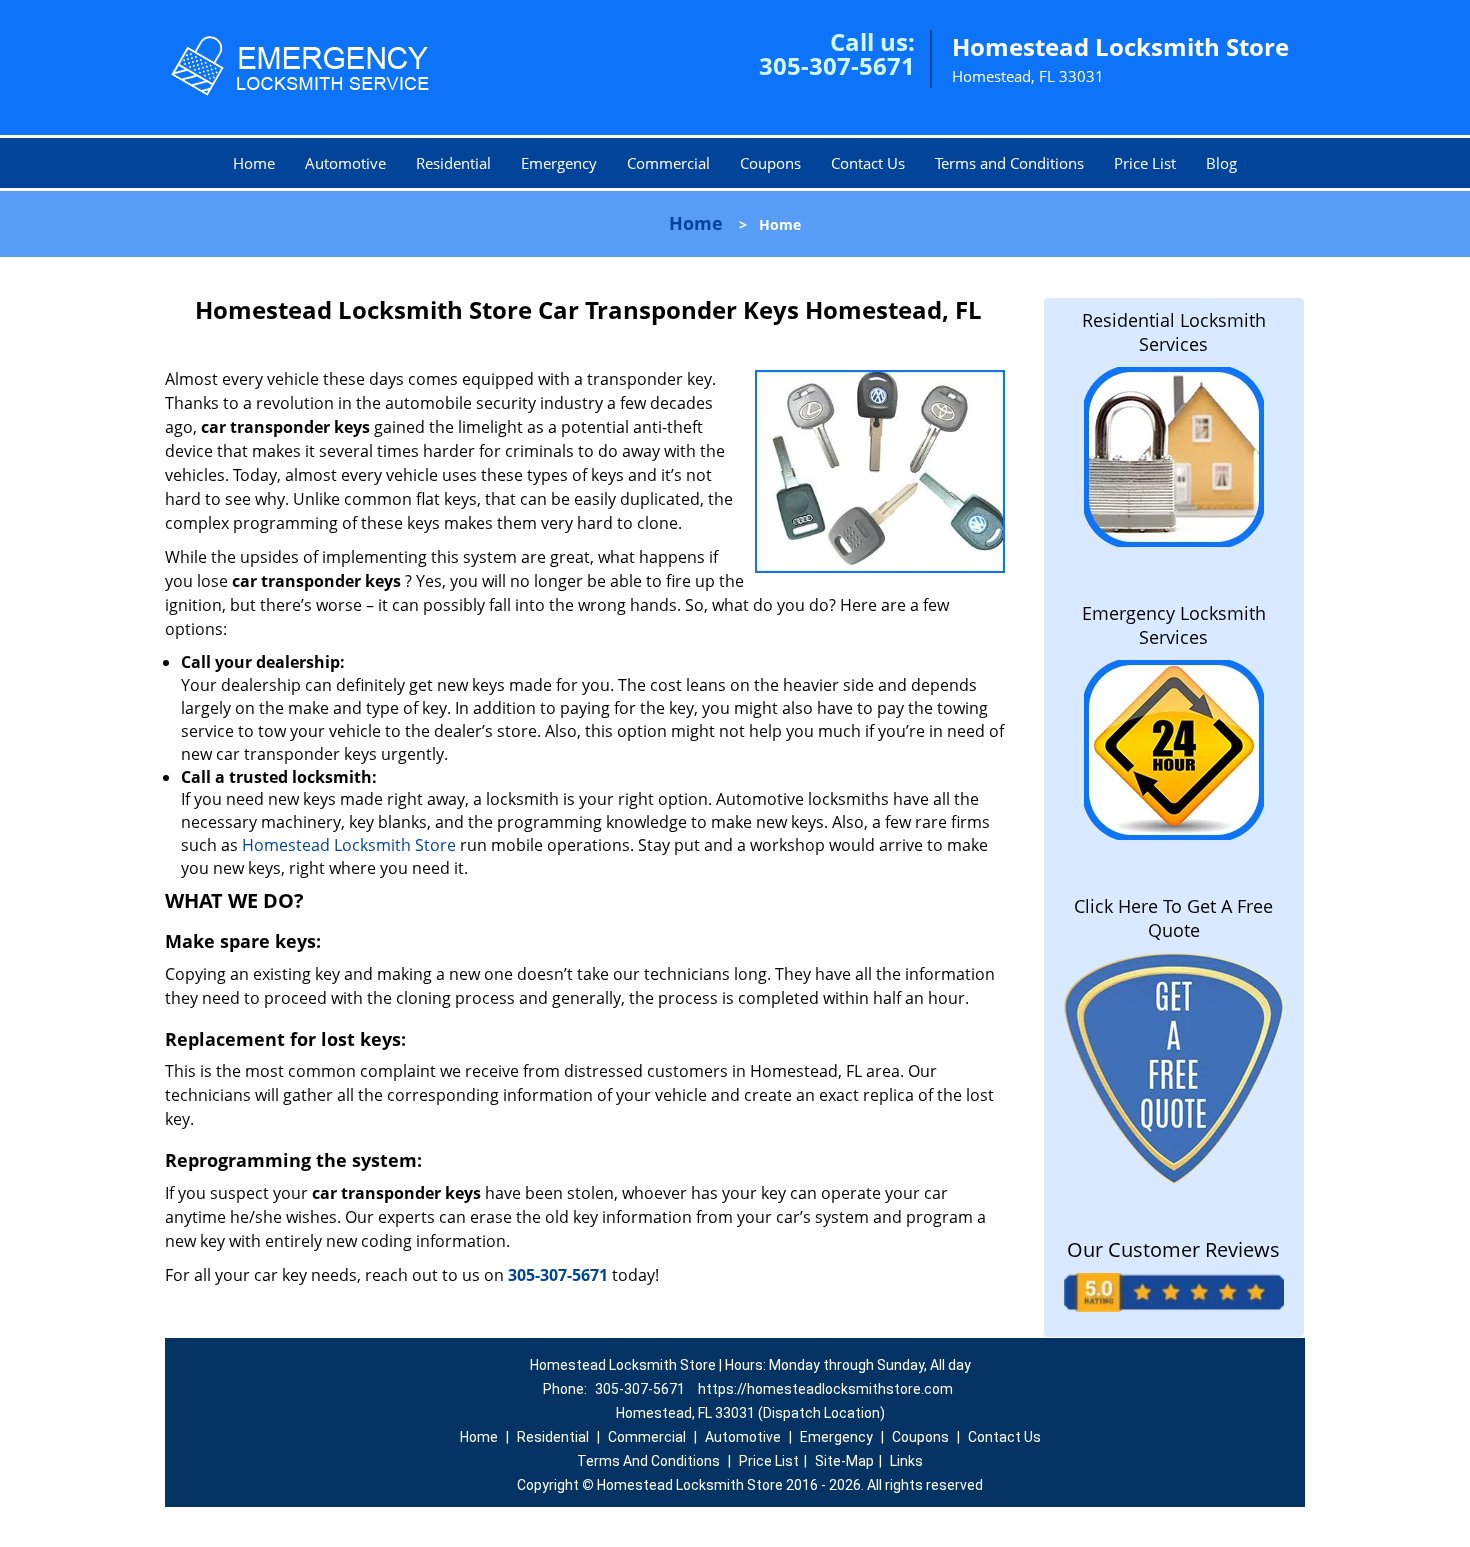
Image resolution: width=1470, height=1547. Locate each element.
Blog (1221, 163)
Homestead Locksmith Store (347, 845)
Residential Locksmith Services (1174, 332)
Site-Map (844, 1461)
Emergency (559, 163)
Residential (453, 163)
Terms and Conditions (1009, 163)
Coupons (770, 163)
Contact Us (868, 163)
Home (254, 163)
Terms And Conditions (648, 1461)
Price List (1145, 163)
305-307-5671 (837, 65)
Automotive (345, 163)
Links (906, 1461)
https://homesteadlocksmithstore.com (825, 1389)
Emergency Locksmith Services (1174, 625)
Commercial (668, 163)
